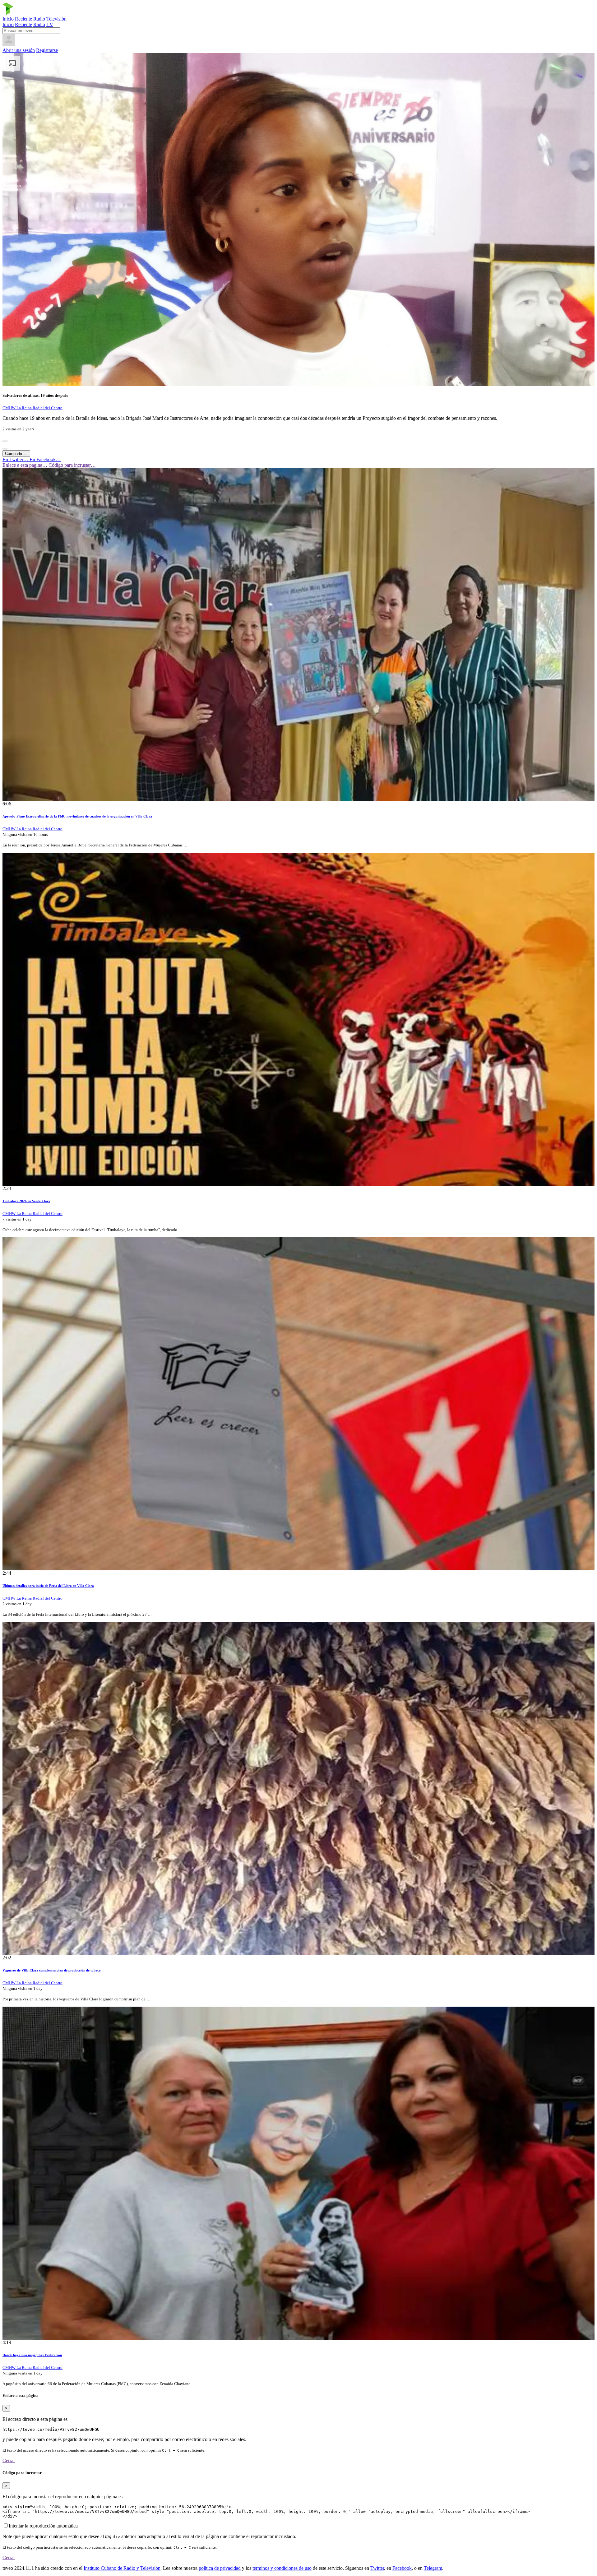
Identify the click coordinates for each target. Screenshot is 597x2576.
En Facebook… (45, 459)
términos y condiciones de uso (282, 2568)
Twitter (377, 2568)
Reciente (23, 19)
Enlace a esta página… (25, 465)
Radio (39, 19)
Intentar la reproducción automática (43, 2526)
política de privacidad (220, 2568)
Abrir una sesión (19, 50)
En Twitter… (16, 459)
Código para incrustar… (72, 465)
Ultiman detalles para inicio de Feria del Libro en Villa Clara (48, 1586)
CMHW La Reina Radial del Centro (32, 408)
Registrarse (47, 50)
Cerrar (9, 2460)
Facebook (402, 2568)
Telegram (433, 2568)
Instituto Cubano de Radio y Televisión (122, 2568)
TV (50, 24)
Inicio (8, 19)
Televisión (56, 19)
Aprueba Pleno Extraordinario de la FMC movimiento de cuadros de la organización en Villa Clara (77, 816)
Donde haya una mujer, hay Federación (32, 2355)
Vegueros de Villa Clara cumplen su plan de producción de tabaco (52, 1970)
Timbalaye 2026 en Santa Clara (26, 1201)
